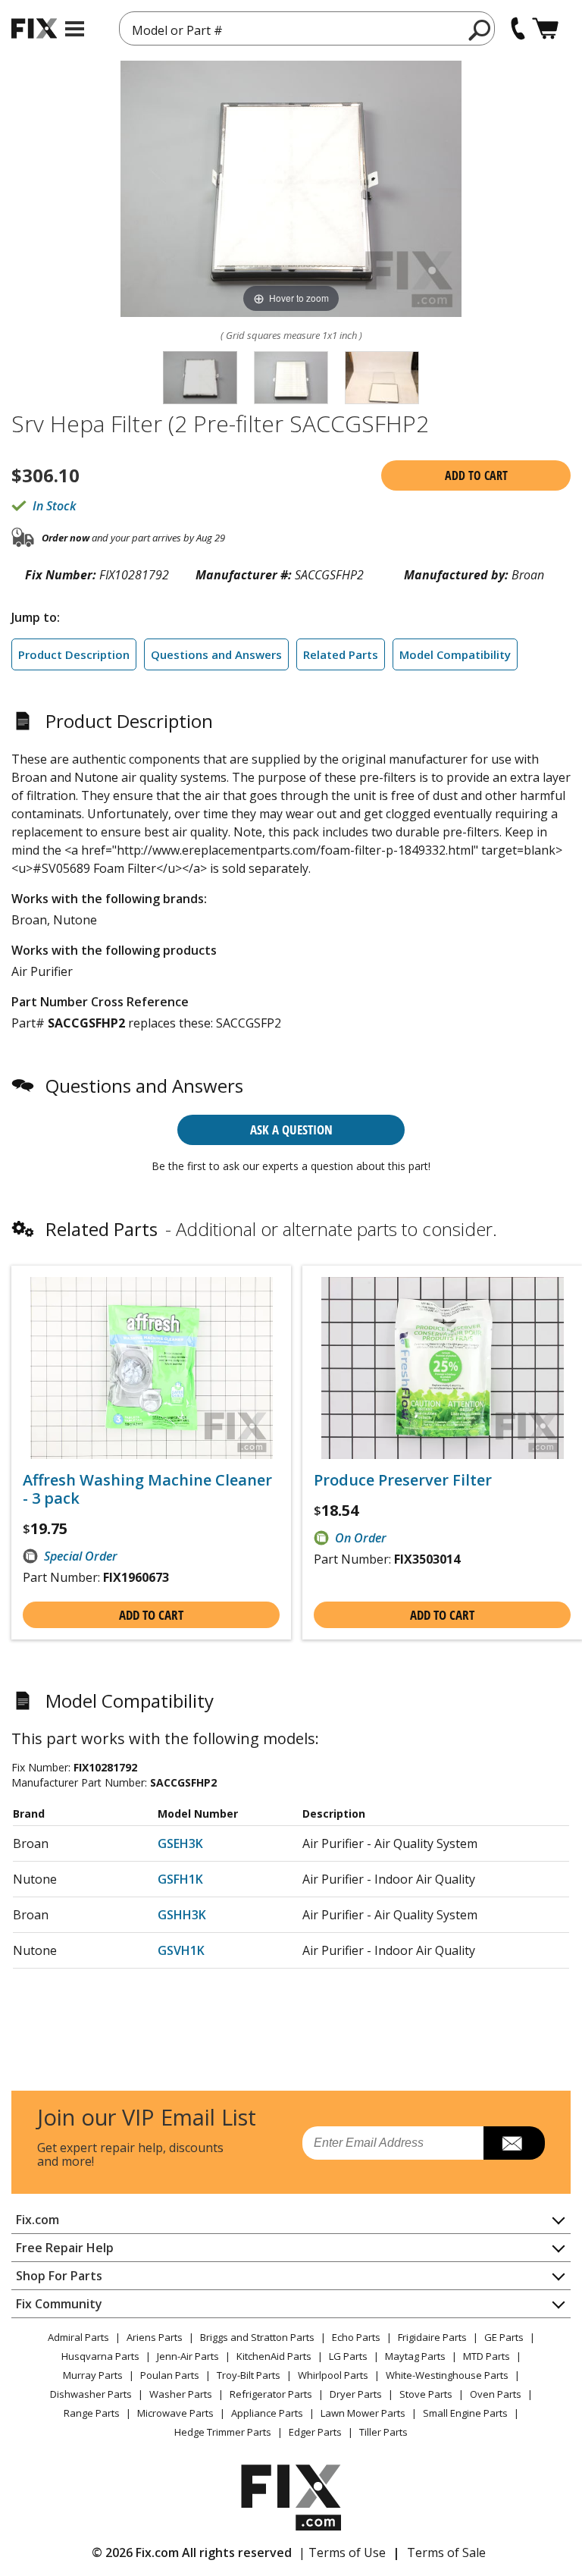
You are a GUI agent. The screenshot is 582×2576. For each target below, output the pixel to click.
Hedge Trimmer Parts (223, 2432)
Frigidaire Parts (432, 2337)
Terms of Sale (446, 2552)
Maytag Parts (415, 2356)
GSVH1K (181, 1950)
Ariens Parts (155, 2337)
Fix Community (59, 2304)
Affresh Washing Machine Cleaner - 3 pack (147, 1489)
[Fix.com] (34, 28)
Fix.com (38, 2220)
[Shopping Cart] (545, 28)
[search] (480, 30)
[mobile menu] (75, 29)
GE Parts (504, 2337)
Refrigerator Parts (271, 2394)
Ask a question (291, 1130)
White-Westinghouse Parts (447, 2375)
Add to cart (476, 475)
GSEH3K (180, 1843)
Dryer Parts (356, 2394)
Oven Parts (496, 2394)
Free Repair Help (65, 2248)
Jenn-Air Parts (188, 2356)
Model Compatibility (455, 654)
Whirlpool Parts (333, 2375)
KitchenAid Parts (274, 2356)
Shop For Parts (59, 2276)
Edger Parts (315, 2432)
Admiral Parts (78, 2337)
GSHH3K (182, 1915)
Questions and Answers (216, 654)
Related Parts (341, 654)
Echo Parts (356, 2337)
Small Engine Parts (465, 2413)
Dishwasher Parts (91, 2394)
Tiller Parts (383, 2432)
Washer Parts (181, 2394)
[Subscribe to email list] (514, 2143)
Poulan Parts (170, 2375)
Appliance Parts (267, 2413)
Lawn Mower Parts (363, 2413)
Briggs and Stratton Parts (257, 2337)
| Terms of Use (342, 2552)
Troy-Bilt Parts (249, 2375)
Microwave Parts (175, 2413)
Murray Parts (93, 2375)
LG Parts (348, 2356)
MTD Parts (487, 2356)
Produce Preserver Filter (403, 1480)
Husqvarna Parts (100, 2356)
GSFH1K (180, 1879)
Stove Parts (426, 2394)
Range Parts (92, 2413)
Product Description (74, 654)
